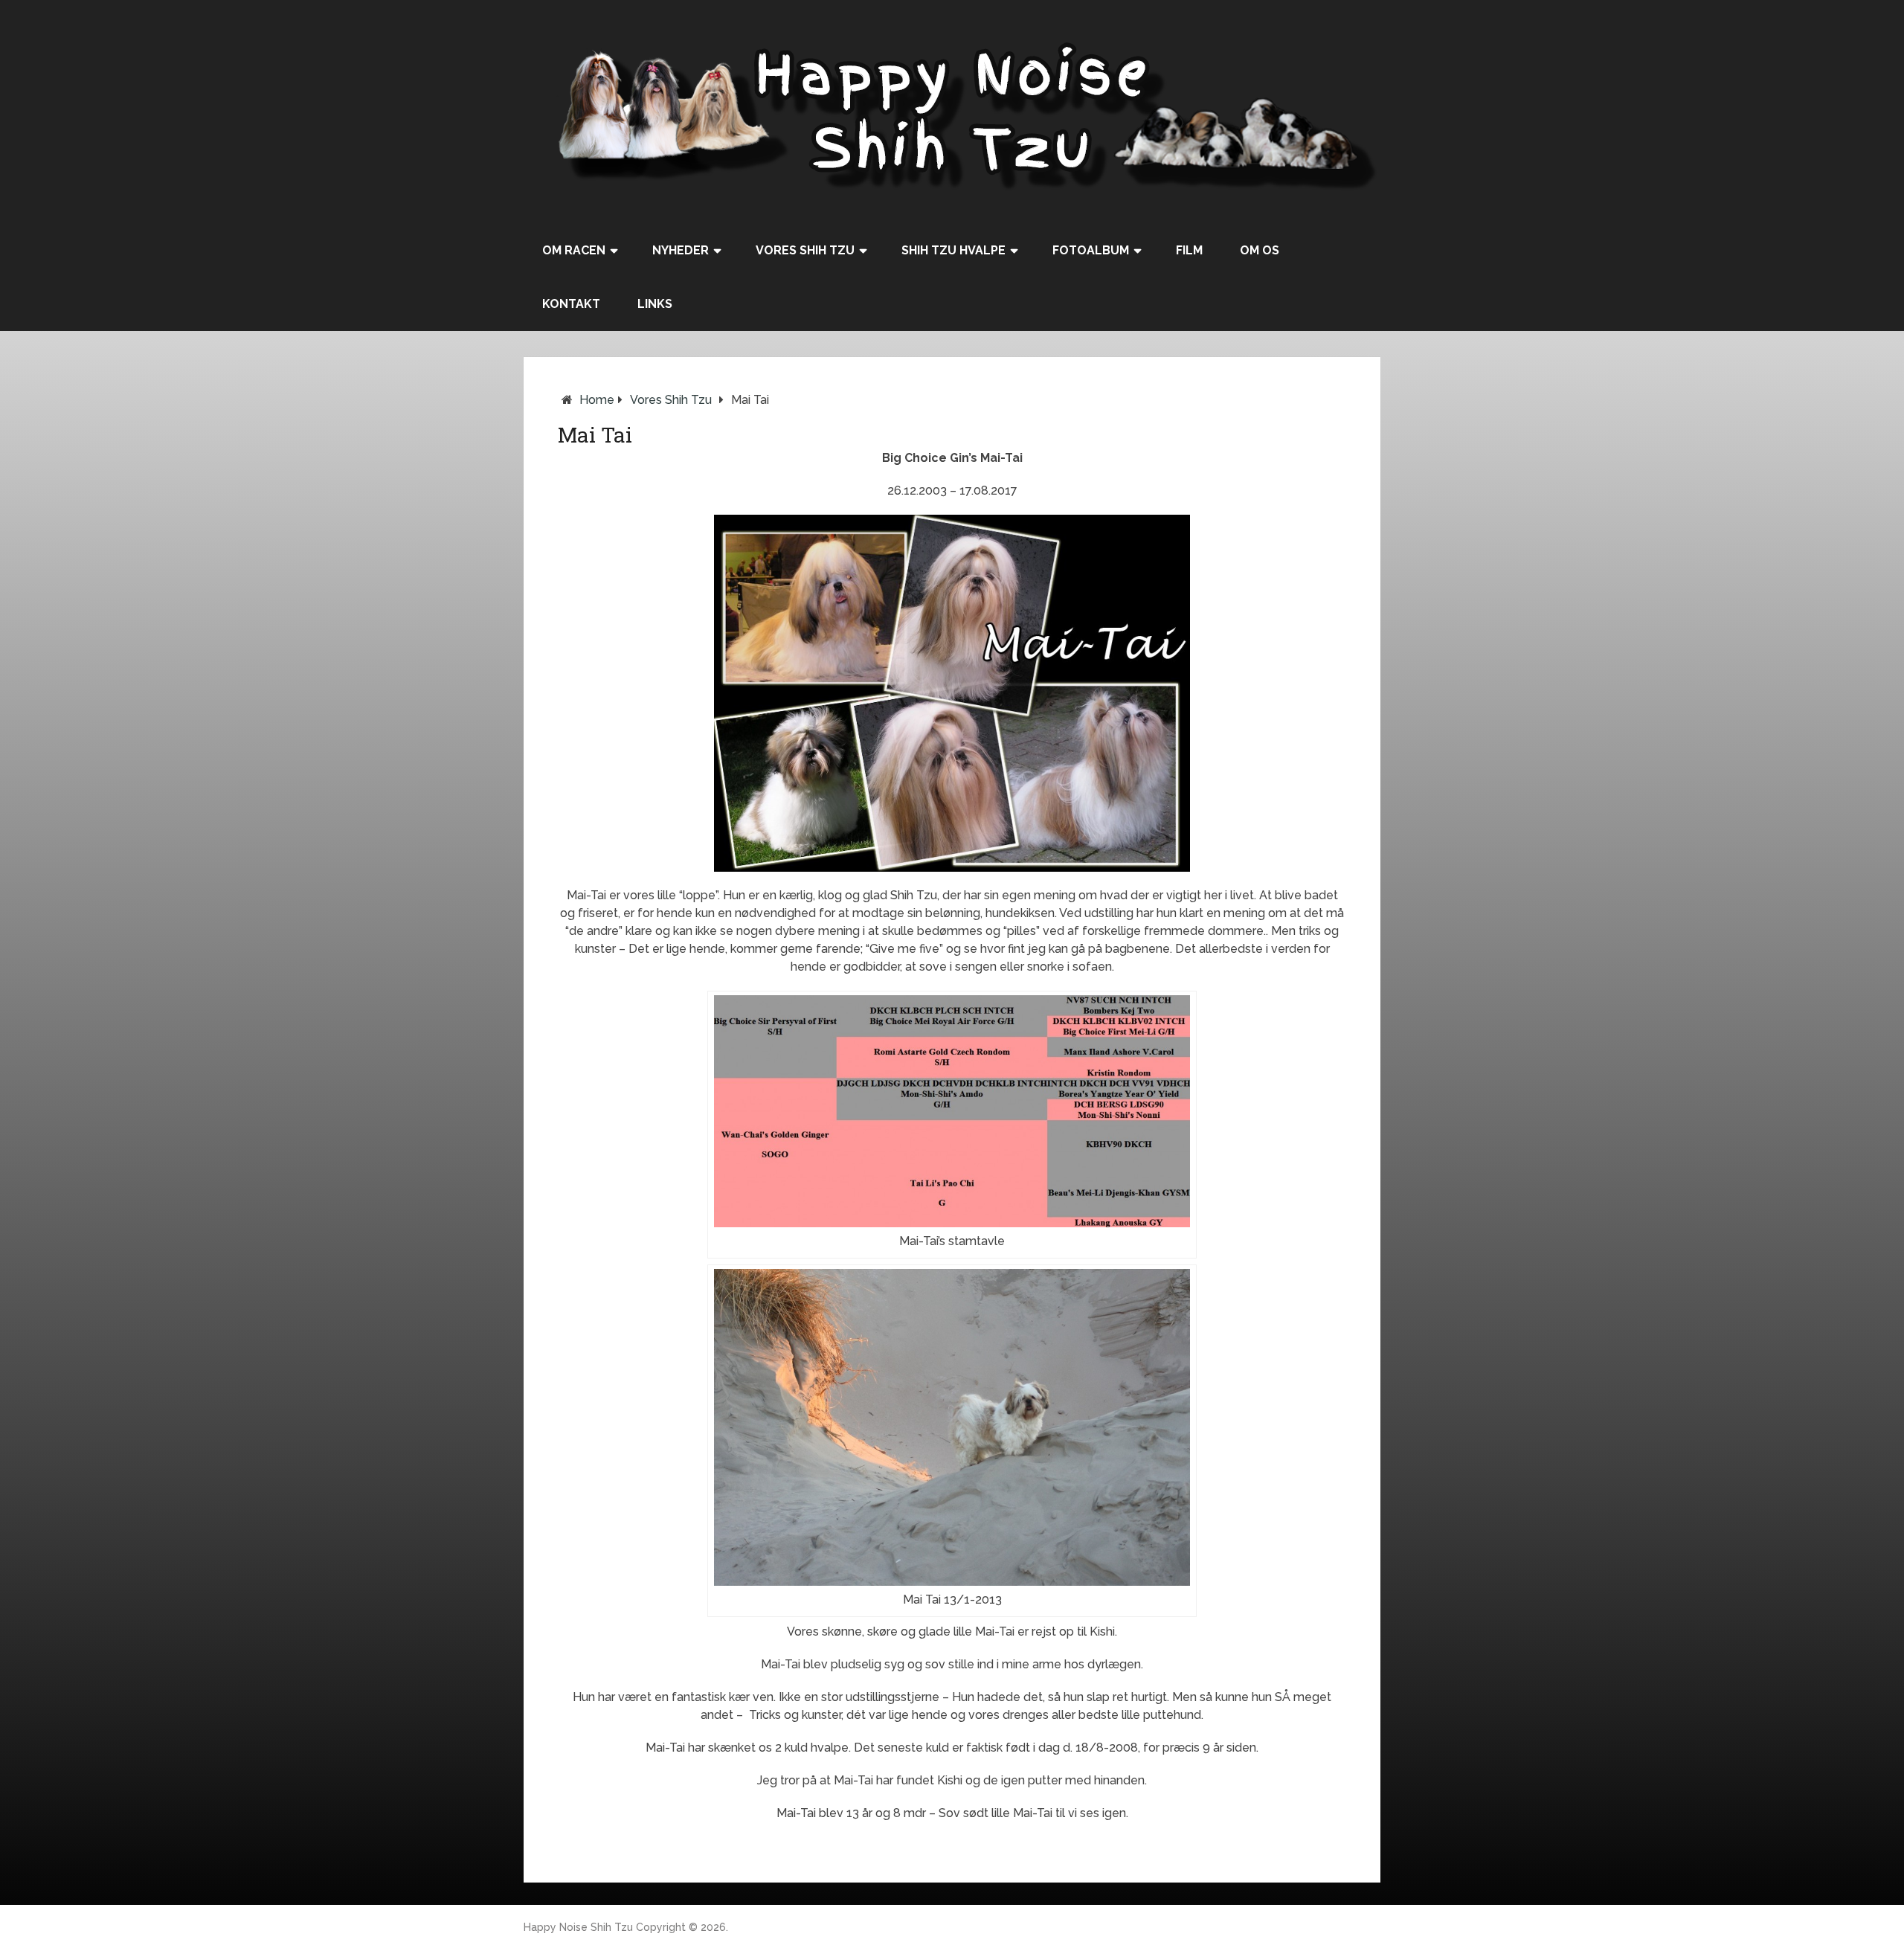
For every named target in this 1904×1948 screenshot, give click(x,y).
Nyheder (681, 250)
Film (1189, 250)
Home (597, 400)
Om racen (574, 250)
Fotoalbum (1091, 250)
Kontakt (571, 304)
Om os (1260, 250)
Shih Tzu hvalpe (953, 250)
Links (655, 304)
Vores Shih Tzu (805, 250)
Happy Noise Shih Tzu (578, 1927)
